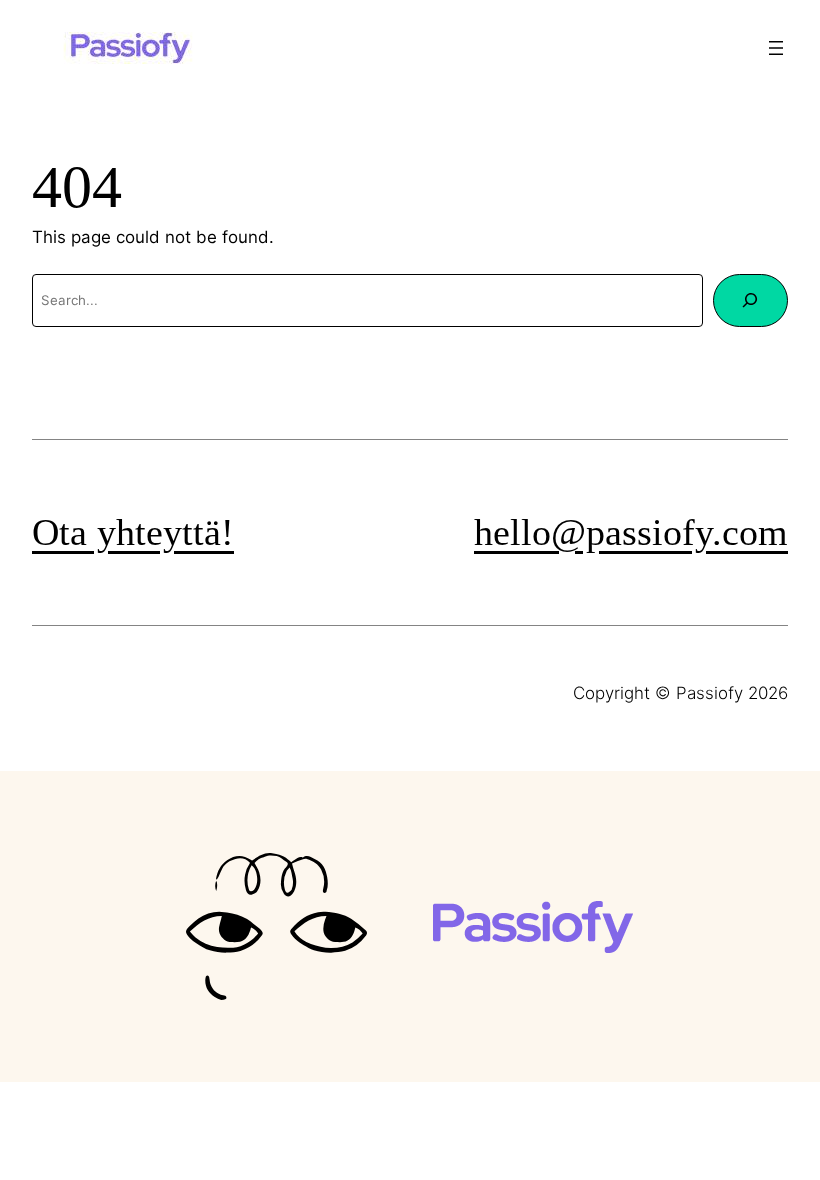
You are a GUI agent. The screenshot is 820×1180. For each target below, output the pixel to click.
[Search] (750, 300)
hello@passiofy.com (631, 532)
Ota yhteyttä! (133, 532)
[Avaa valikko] (776, 48)
